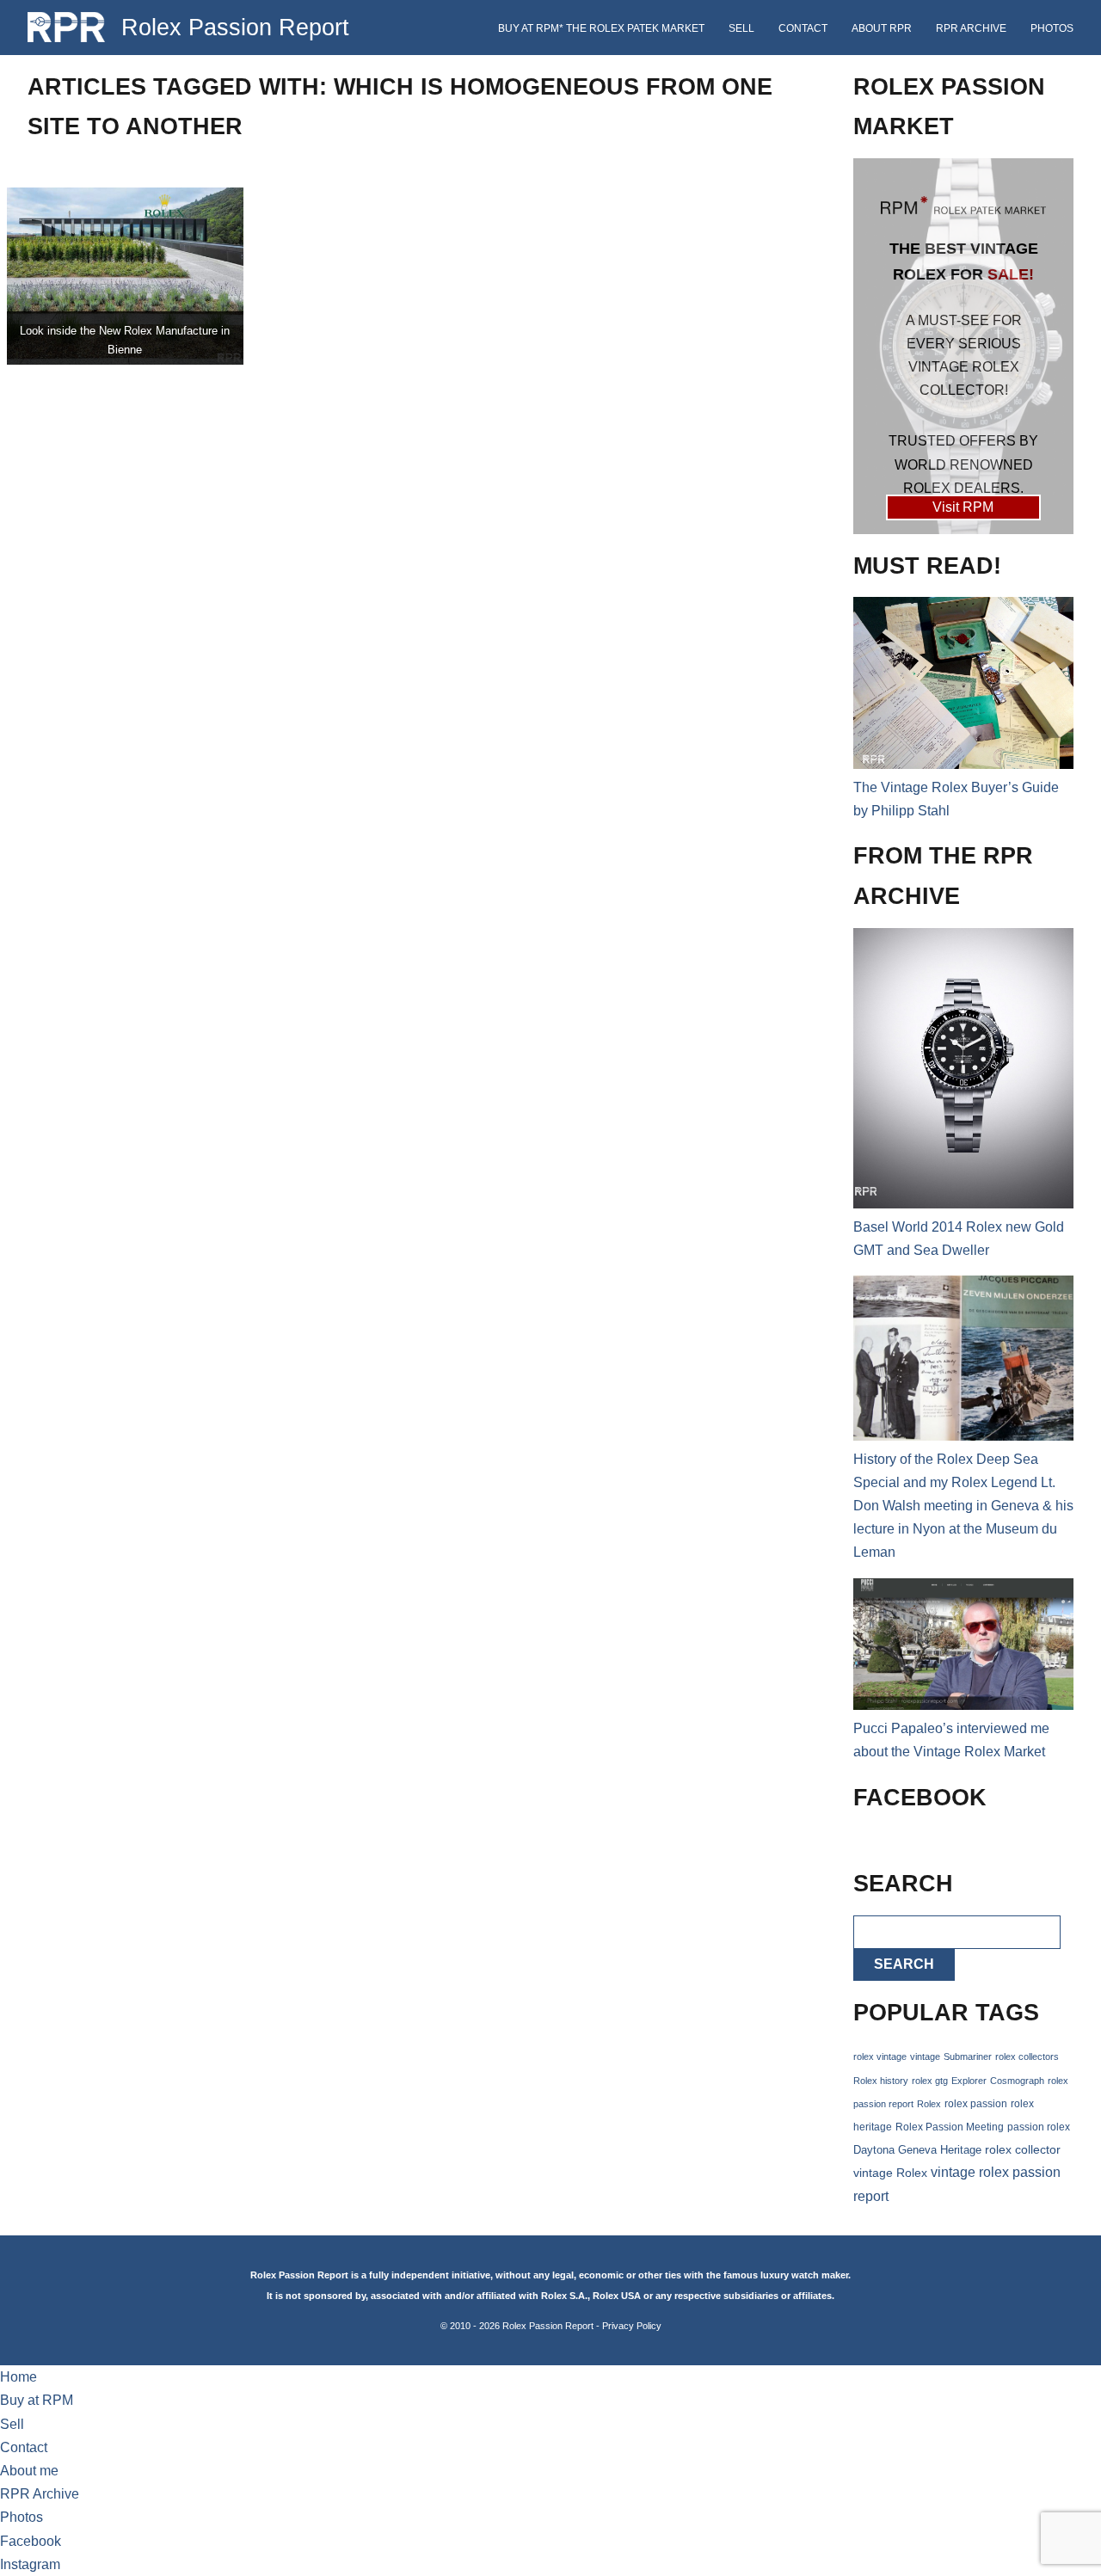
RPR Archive (971, 28)
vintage (925, 2056)
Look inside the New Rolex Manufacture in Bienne (125, 340)
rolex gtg (930, 2081)
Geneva (917, 2150)
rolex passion (976, 2103)
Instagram (30, 2564)
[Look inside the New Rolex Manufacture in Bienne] (125, 276)
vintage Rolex (890, 2173)
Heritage (961, 2150)
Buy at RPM (37, 2400)
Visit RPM (963, 507)
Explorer (969, 2081)
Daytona (874, 2150)
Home (18, 2377)
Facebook (31, 2541)
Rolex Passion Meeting (950, 2127)
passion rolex (1039, 2127)
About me (29, 2471)
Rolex (929, 2104)
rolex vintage (880, 2056)
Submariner (968, 2056)
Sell (741, 28)
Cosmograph (1017, 2081)
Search (904, 1964)
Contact (803, 28)
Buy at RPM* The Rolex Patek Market (601, 28)
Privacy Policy (632, 2326)
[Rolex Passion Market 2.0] (963, 346)
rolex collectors (1027, 2056)
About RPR (882, 28)
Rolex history (881, 2081)
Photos (1052, 28)
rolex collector (1023, 2150)
